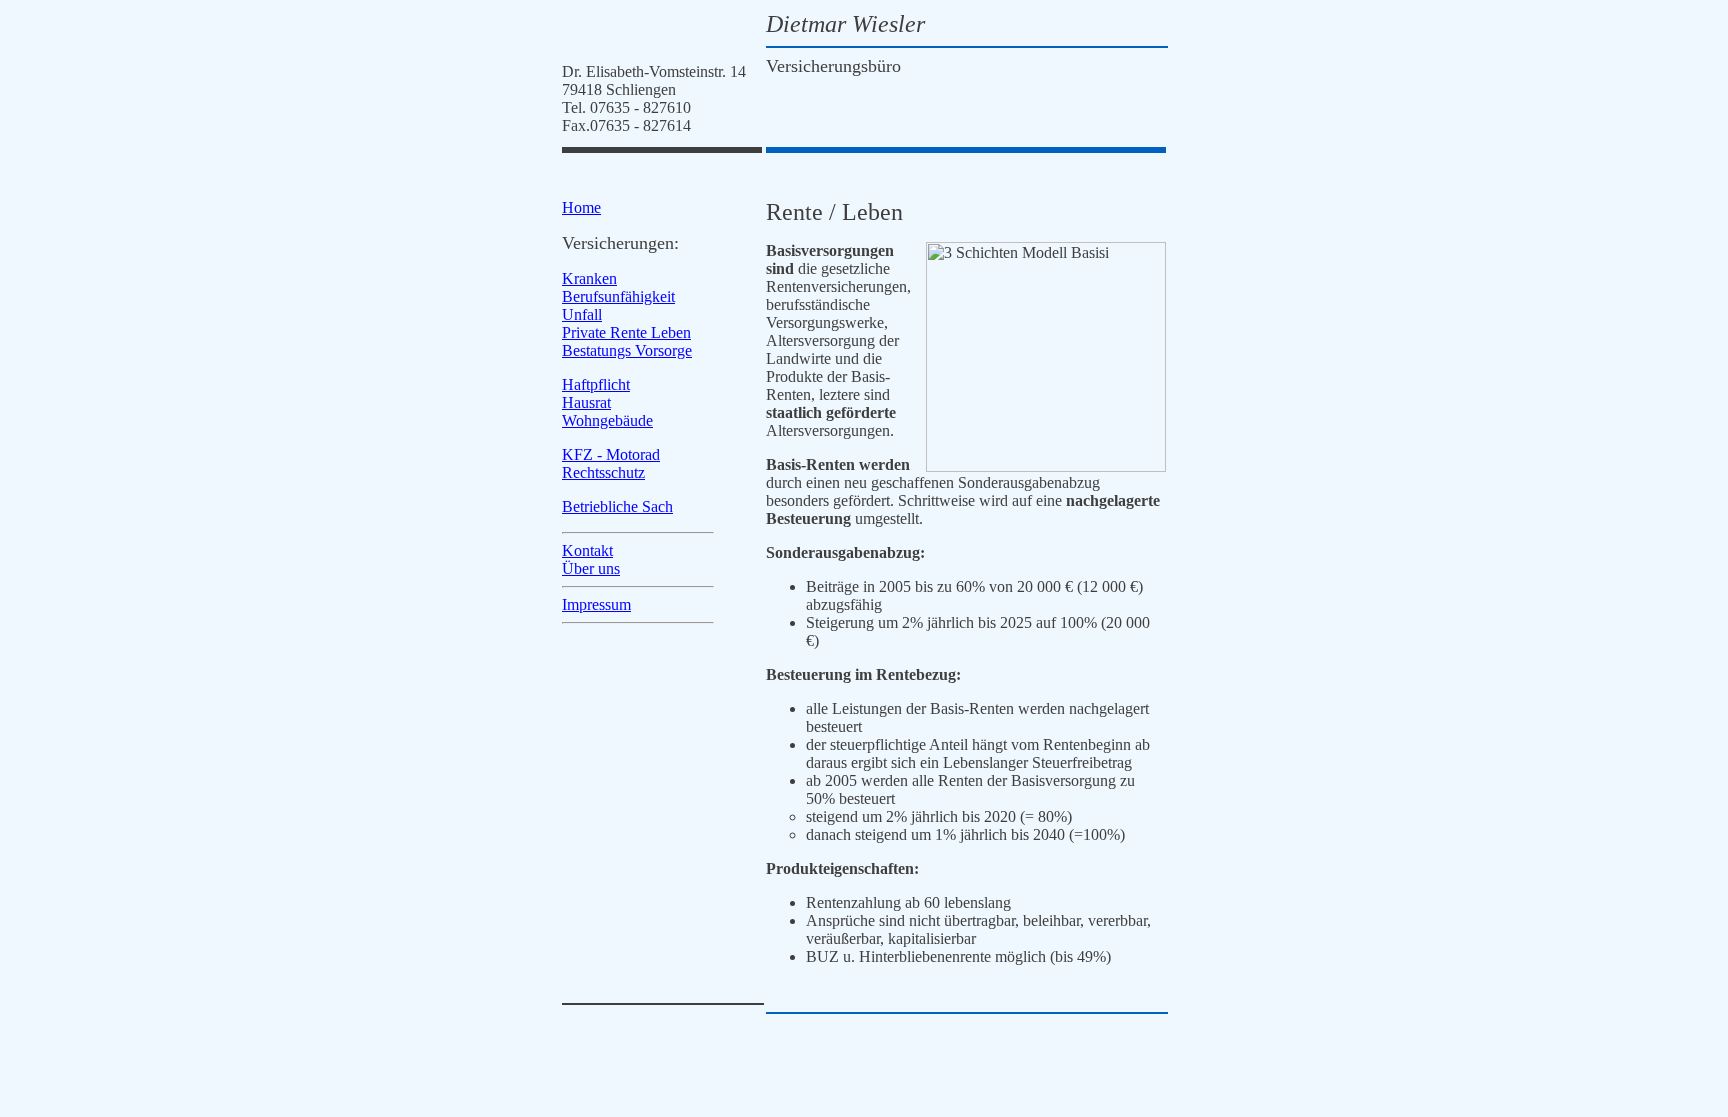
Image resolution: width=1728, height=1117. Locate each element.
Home (581, 207)
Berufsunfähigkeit (618, 296)
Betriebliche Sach (617, 506)
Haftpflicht (596, 384)
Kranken (589, 278)
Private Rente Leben (626, 332)
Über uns (591, 568)
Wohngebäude (607, 420)
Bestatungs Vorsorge (627, 350)
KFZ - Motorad (611, 454)
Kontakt (587, 550)
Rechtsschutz (603, 472)
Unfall (582, 314)
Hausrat (586, 402)
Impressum (596, 604)
